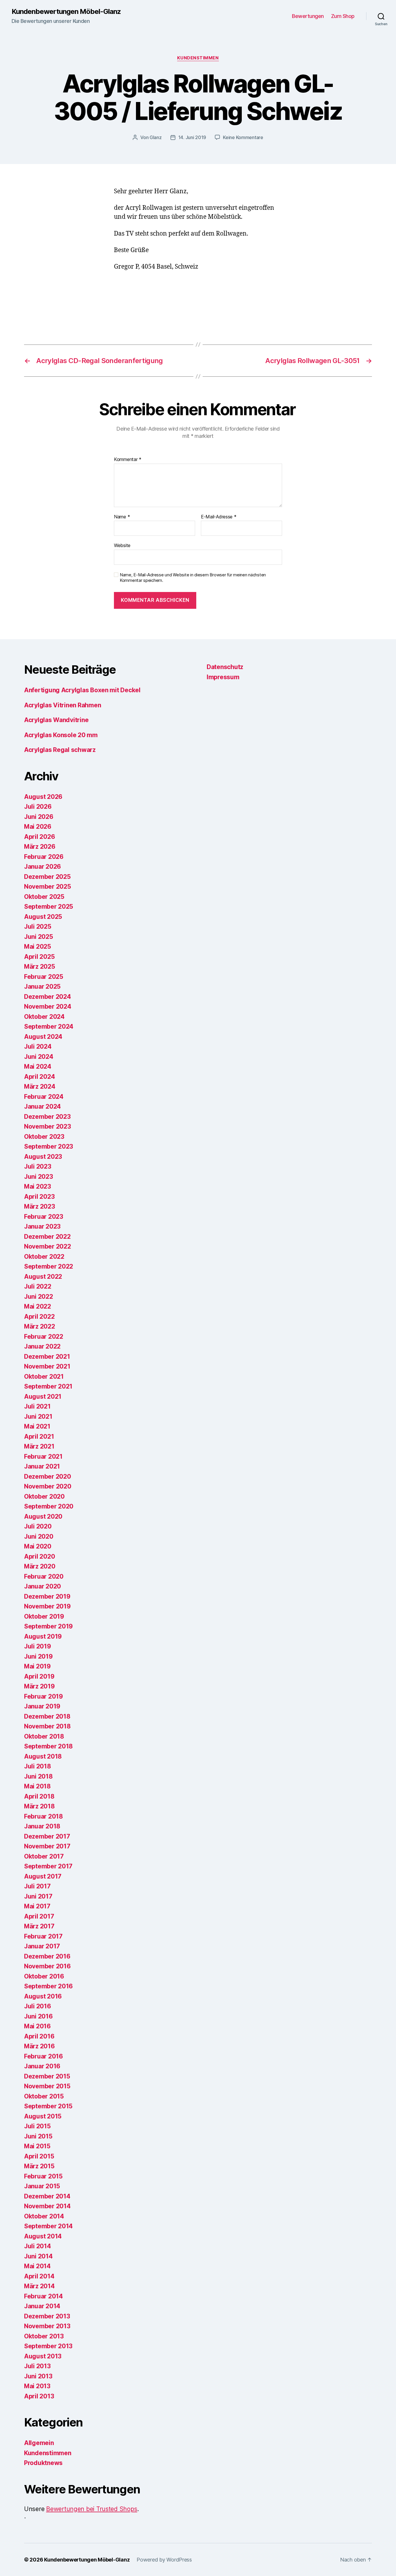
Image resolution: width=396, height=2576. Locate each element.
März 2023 (40, 1206)
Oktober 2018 (44, 1736)
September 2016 (48, 1986)
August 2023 (43, 1157)
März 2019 (39, 1686)
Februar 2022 (44, 1337)
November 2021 (47, 1366)
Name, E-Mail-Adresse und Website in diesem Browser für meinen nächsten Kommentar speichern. (193, 578)
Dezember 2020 (48, 1476)
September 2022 (49, 1266)
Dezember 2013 (47, 2316)
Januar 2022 (42, 1346)
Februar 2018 (43, 1816)
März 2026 (40, 847)
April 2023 (39, 1197)
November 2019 (47, 1606)
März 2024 (40, 1086)
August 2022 (43, 1277)
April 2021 (39, 1437)
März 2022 (40, 1326)
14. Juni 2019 (192, 137)
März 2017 (39, 1926)
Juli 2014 (38, 2246)
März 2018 (39, 1806)
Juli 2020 (38, 1526)
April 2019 (39, 1676)
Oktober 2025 (44, 897)
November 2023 (48, 1126)
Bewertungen (308, 16)
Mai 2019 (37, 1666)
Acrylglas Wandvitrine (56, 720)
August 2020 (43, 1516)
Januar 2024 (42, 1106)
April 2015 (39, 2156)
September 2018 (48, 1746)
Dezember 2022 (47, 1237)
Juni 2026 (39, 817)
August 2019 (43, 1636)
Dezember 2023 (47, 1117)
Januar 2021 (42, 1466)
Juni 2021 (38, 1417)
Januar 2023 (42, 1226)
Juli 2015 (37, 2126)
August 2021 (43, 1397)
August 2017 (43, 1876)
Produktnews (43, 2463)
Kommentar (128, 460)
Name (122, 517)
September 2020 (49, 1506)
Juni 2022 (39, 1297)
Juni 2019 (38, 1656)
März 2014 (39, 2286)
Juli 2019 (38, 1646)
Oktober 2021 (44, 1377)
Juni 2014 (38, 2256)
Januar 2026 (42, 867)
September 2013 (48, 2346)
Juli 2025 (38, 927)
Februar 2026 (44, 857)
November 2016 (47, 1966)
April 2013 (39, 2396)
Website (122, 545)
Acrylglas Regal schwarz (60, 750)
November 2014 (47, 2206)
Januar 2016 (42, 2066)
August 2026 (43, 797)
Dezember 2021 (47, 1357)
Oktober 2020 (44, 1496)
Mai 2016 (37, 2026)
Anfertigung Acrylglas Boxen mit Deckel (82, 690)
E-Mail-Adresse (219, 517)
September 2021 (48, 1386)
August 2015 (43, 2116)
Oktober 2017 (44, 1856)
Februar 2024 (44, 1097)
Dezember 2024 (48, 997)
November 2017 (47, 1846)
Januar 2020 (42, 1586)
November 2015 (47, 2086)
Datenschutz (225, 667)
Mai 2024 (38, 1066)
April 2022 (39, 1317)
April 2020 (39, 1556)
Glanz (156, 137)
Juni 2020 (39, 1536)
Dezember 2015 (47, 2076)
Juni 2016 (38, 2016)
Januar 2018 (42, 1826)
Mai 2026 (38, 827)
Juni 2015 (38, 2136)
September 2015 (48, 2106)
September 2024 (49, 1026)
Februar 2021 (43, 1456)
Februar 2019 (43, 1696)
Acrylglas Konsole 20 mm (61, 735)
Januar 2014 (42, 2306)
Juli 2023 (38, 1166)
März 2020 (40, 1566)
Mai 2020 (38, 1546)
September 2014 (48, 2226)
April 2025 (39, 957)
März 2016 (39, 2046)
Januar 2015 (42, 2186)
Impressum (223, 677)
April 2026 (39, 837)
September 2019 (48, 1626)
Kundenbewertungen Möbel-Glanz (66, 12)
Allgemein (39, 2443)
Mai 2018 (37, 1786)
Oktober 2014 (44, 2216)
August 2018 (43, 1756)
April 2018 (39, 1796)
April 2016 (39, 2036)
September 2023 (49, 1146)
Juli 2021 (37, 1406)
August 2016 (43, 1996)
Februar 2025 (44, 977)
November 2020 (48, 1486)
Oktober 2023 (44, 1137)
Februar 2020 (44, 1576)
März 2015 (39, 2166)
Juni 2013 (38, 2376)
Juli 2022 (38, 1286)
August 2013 (43, 2356)
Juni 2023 (39, 1177)
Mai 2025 (38, 947)
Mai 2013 (37, 2386)
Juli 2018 (38, 1766)
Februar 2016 (43, 2056)
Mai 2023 (38, 1186)
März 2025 (40, 967)
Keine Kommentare (243, 137)
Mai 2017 (37, 1906)
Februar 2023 (44, 1217)
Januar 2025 (42, 987)
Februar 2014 (43, 2296)
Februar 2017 (43, 1936)
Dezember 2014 (47, 2196)
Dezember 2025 (47, 877)
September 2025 (49, 907)
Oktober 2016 (44, 1976)
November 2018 (47, 1726)
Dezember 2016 (47, 1956)
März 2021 (39, 1446)
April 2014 (39, 2276)
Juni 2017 (38, 1896)
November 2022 (48, 1246)
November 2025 (48, 887)
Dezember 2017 (47, 1836)
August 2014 (43, 2236)
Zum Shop (343, 16)
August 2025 (43, 917)
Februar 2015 (43, 2176)
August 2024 (43, 1037)
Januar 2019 (42, 1706)
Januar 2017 (42, 1946)
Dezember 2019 (47, 1596)
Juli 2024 (38, 1046)
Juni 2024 (39, 1057)
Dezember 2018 (47, 1716)
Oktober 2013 (44, 2336)
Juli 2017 (37, 1886)
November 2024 (48, 1006)
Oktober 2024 (44, 1017)
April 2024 (39, 1077)
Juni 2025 (39, 937)
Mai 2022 (38, 1306)
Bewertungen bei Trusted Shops (92, 2509)
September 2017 (48, 1866)
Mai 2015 (37, 2146)
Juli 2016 (38, 2006)
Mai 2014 (37, 2266)
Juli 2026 (38, 807)
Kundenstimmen (198, 58)
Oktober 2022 (44, 1257)
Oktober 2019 (44, 1616)
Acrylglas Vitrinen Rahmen (62, 705)
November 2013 (47, 2326)
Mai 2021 (37, 1426)
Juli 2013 (37, 2366)
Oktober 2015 (44, 2096)
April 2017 (39, 1916)
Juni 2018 (38, 1776)
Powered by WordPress (164, 2560)
